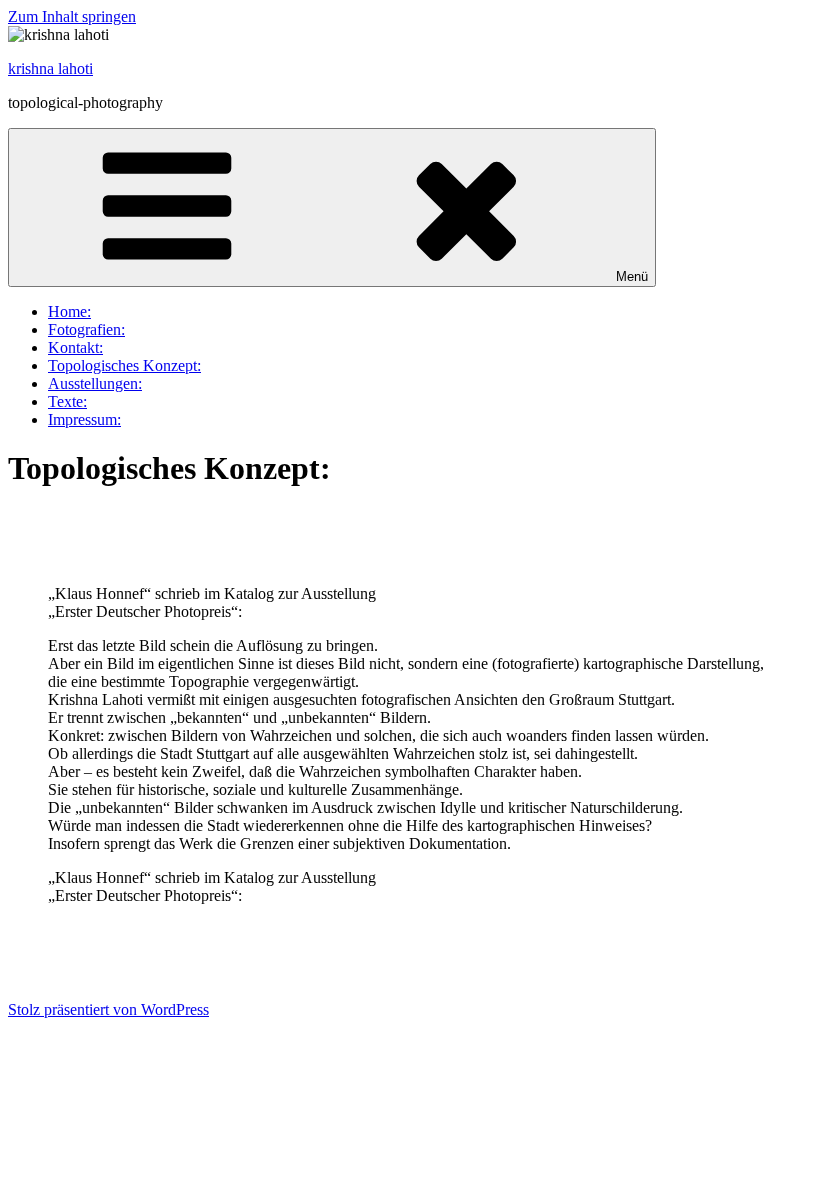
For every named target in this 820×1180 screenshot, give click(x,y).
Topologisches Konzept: (124, 365)
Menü (632, 276)
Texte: (67, 401)
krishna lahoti (50, 68)
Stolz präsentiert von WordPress (108, 1009)
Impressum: (84, 419)
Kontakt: (75, 347)
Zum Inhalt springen (72, 16)
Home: (69, 311)
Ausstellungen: (95, 383)
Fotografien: (86, 329)
